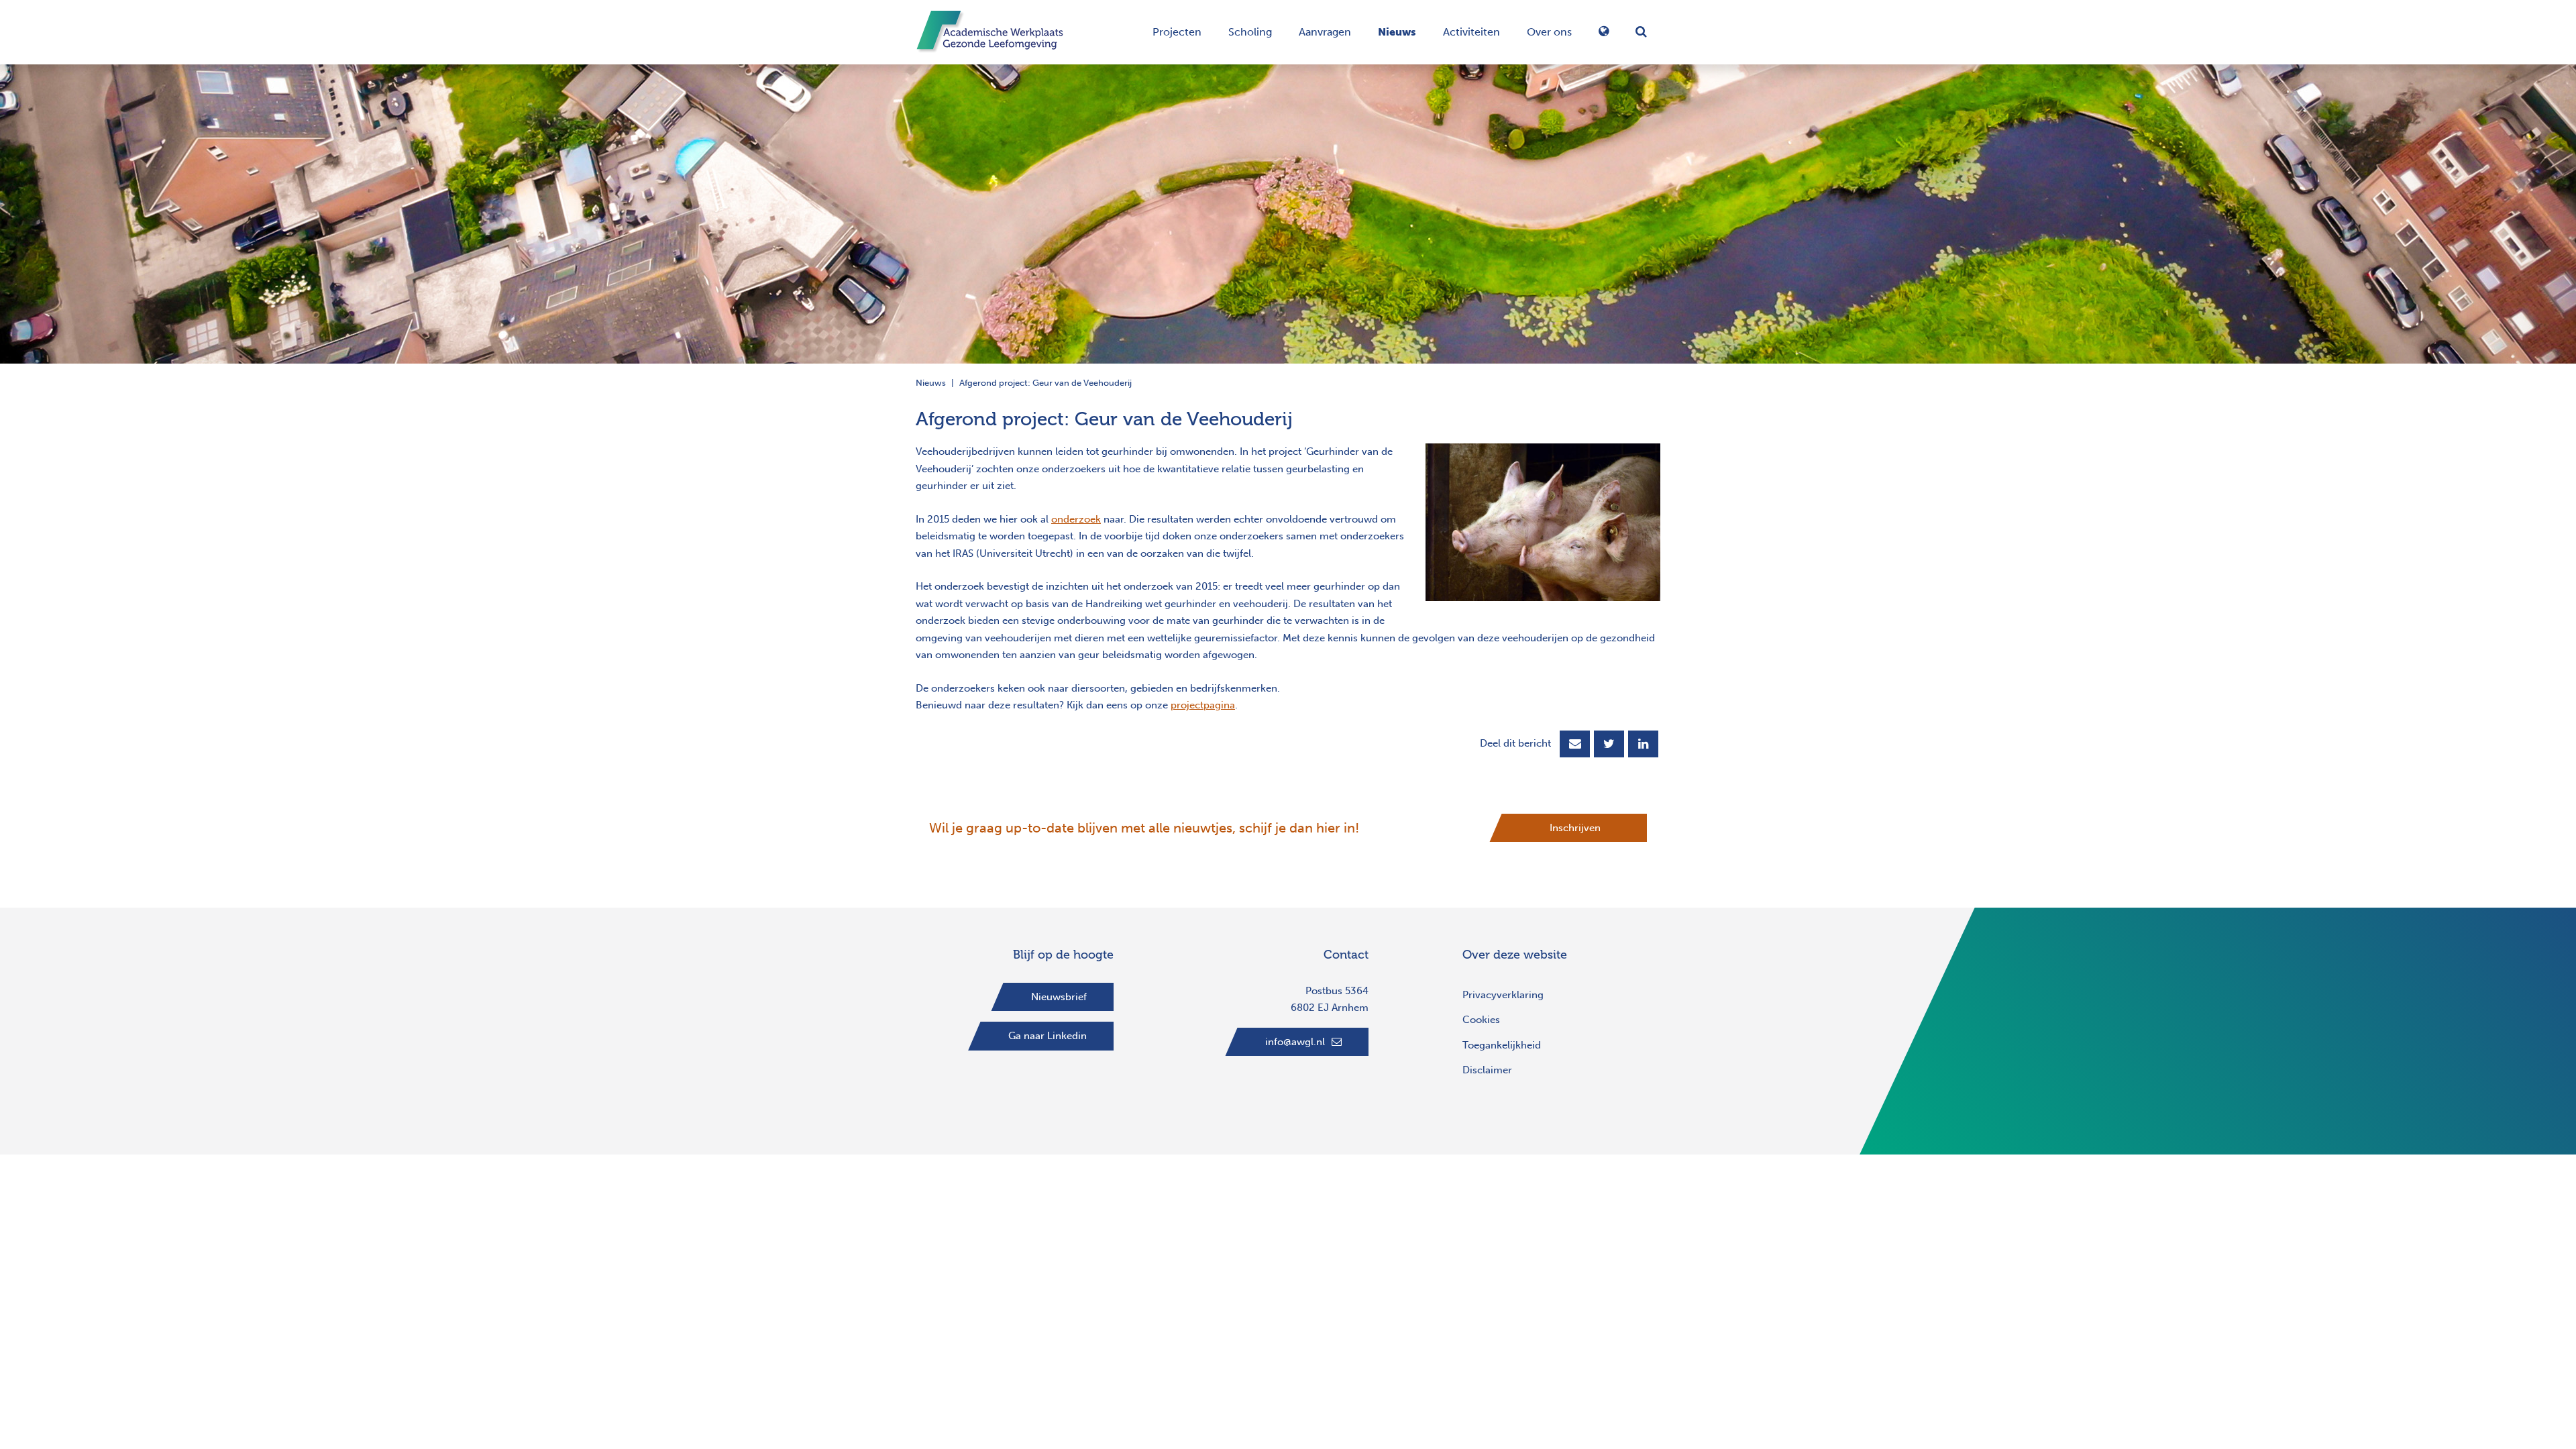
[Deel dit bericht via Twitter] (1609, 744)
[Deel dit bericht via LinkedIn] (1643, 744)
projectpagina (1203, 705)
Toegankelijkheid (1502, 1045)
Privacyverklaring (1503, 995)
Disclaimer (1487, 1070)
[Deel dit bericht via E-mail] (1575, 744)
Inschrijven (1575, 828)
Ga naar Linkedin (1048, 1036)
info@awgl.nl (1295, 1042)
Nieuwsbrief (1059, 997)
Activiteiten (1471, 32)
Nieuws (1397, 32)
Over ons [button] (1549, 32)
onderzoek (1076, 519)
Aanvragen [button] (1325, 32)
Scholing (1250, 32)
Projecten (1177, 32)
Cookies (1481, 1020)
